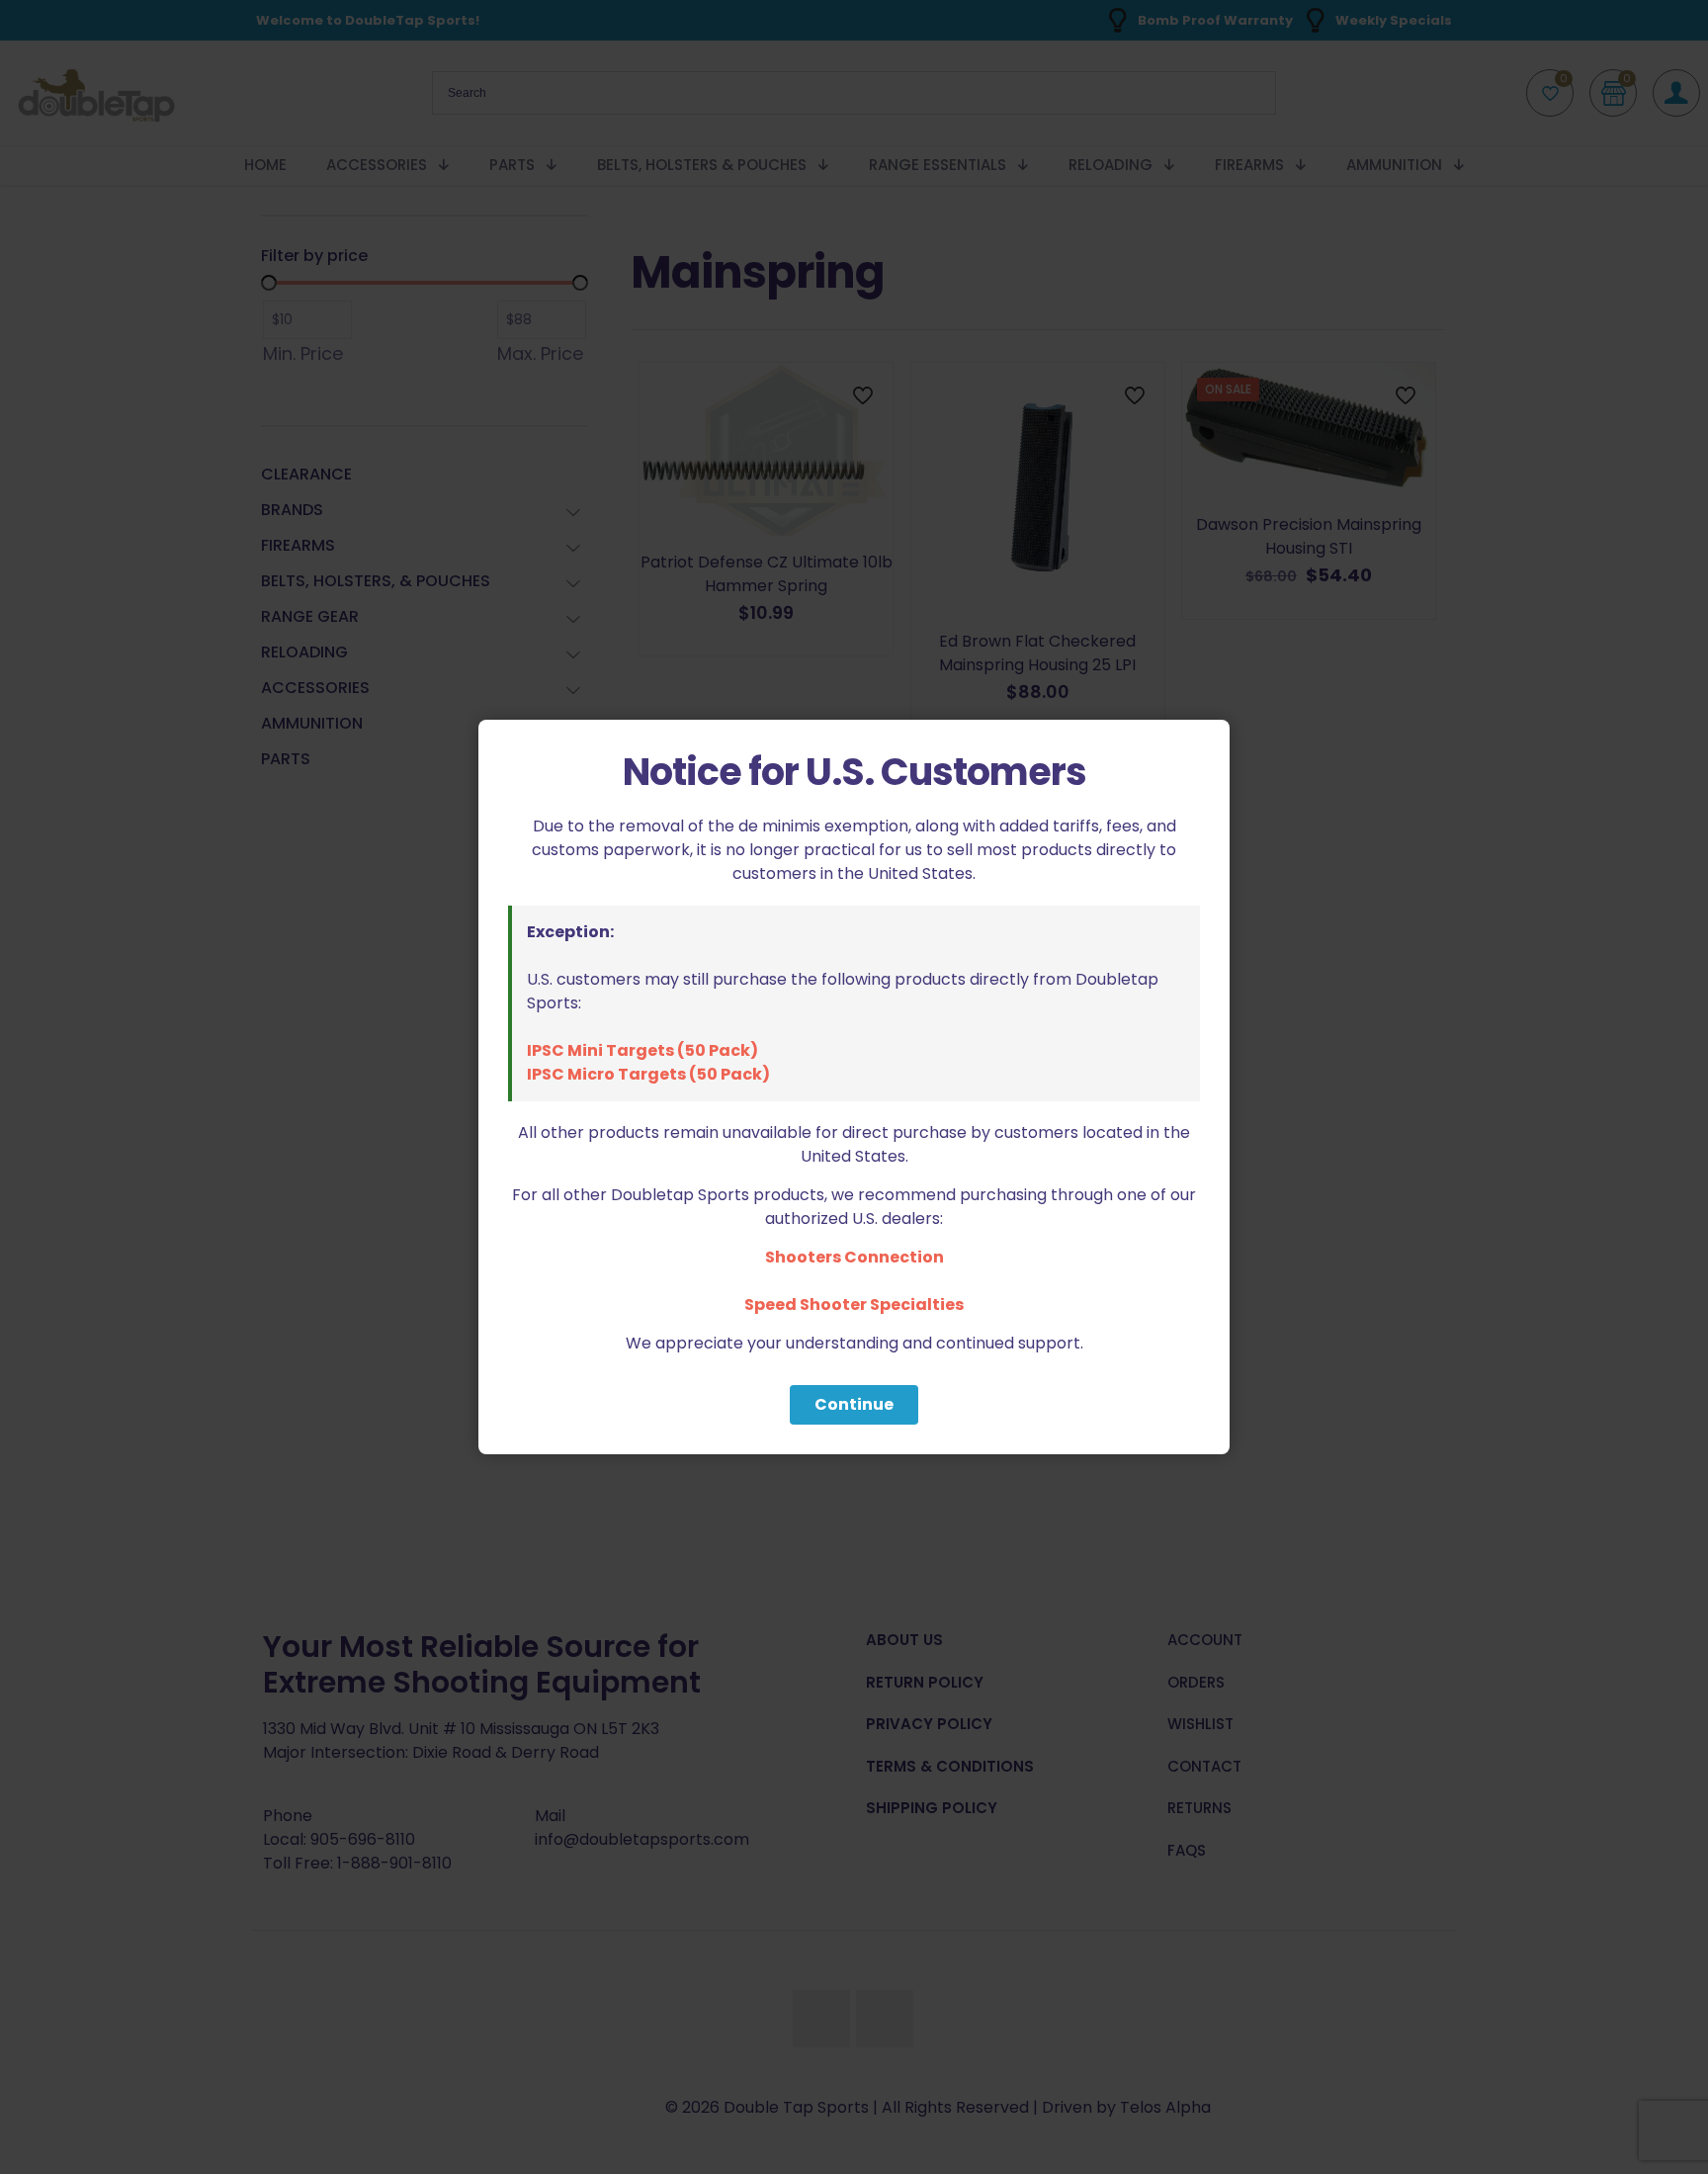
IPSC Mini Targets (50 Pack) (642, 1050)
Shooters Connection (854, 1257)
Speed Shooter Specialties (854, 1304)
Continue (854, 1404)
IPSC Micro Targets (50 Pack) (648, 1074)
